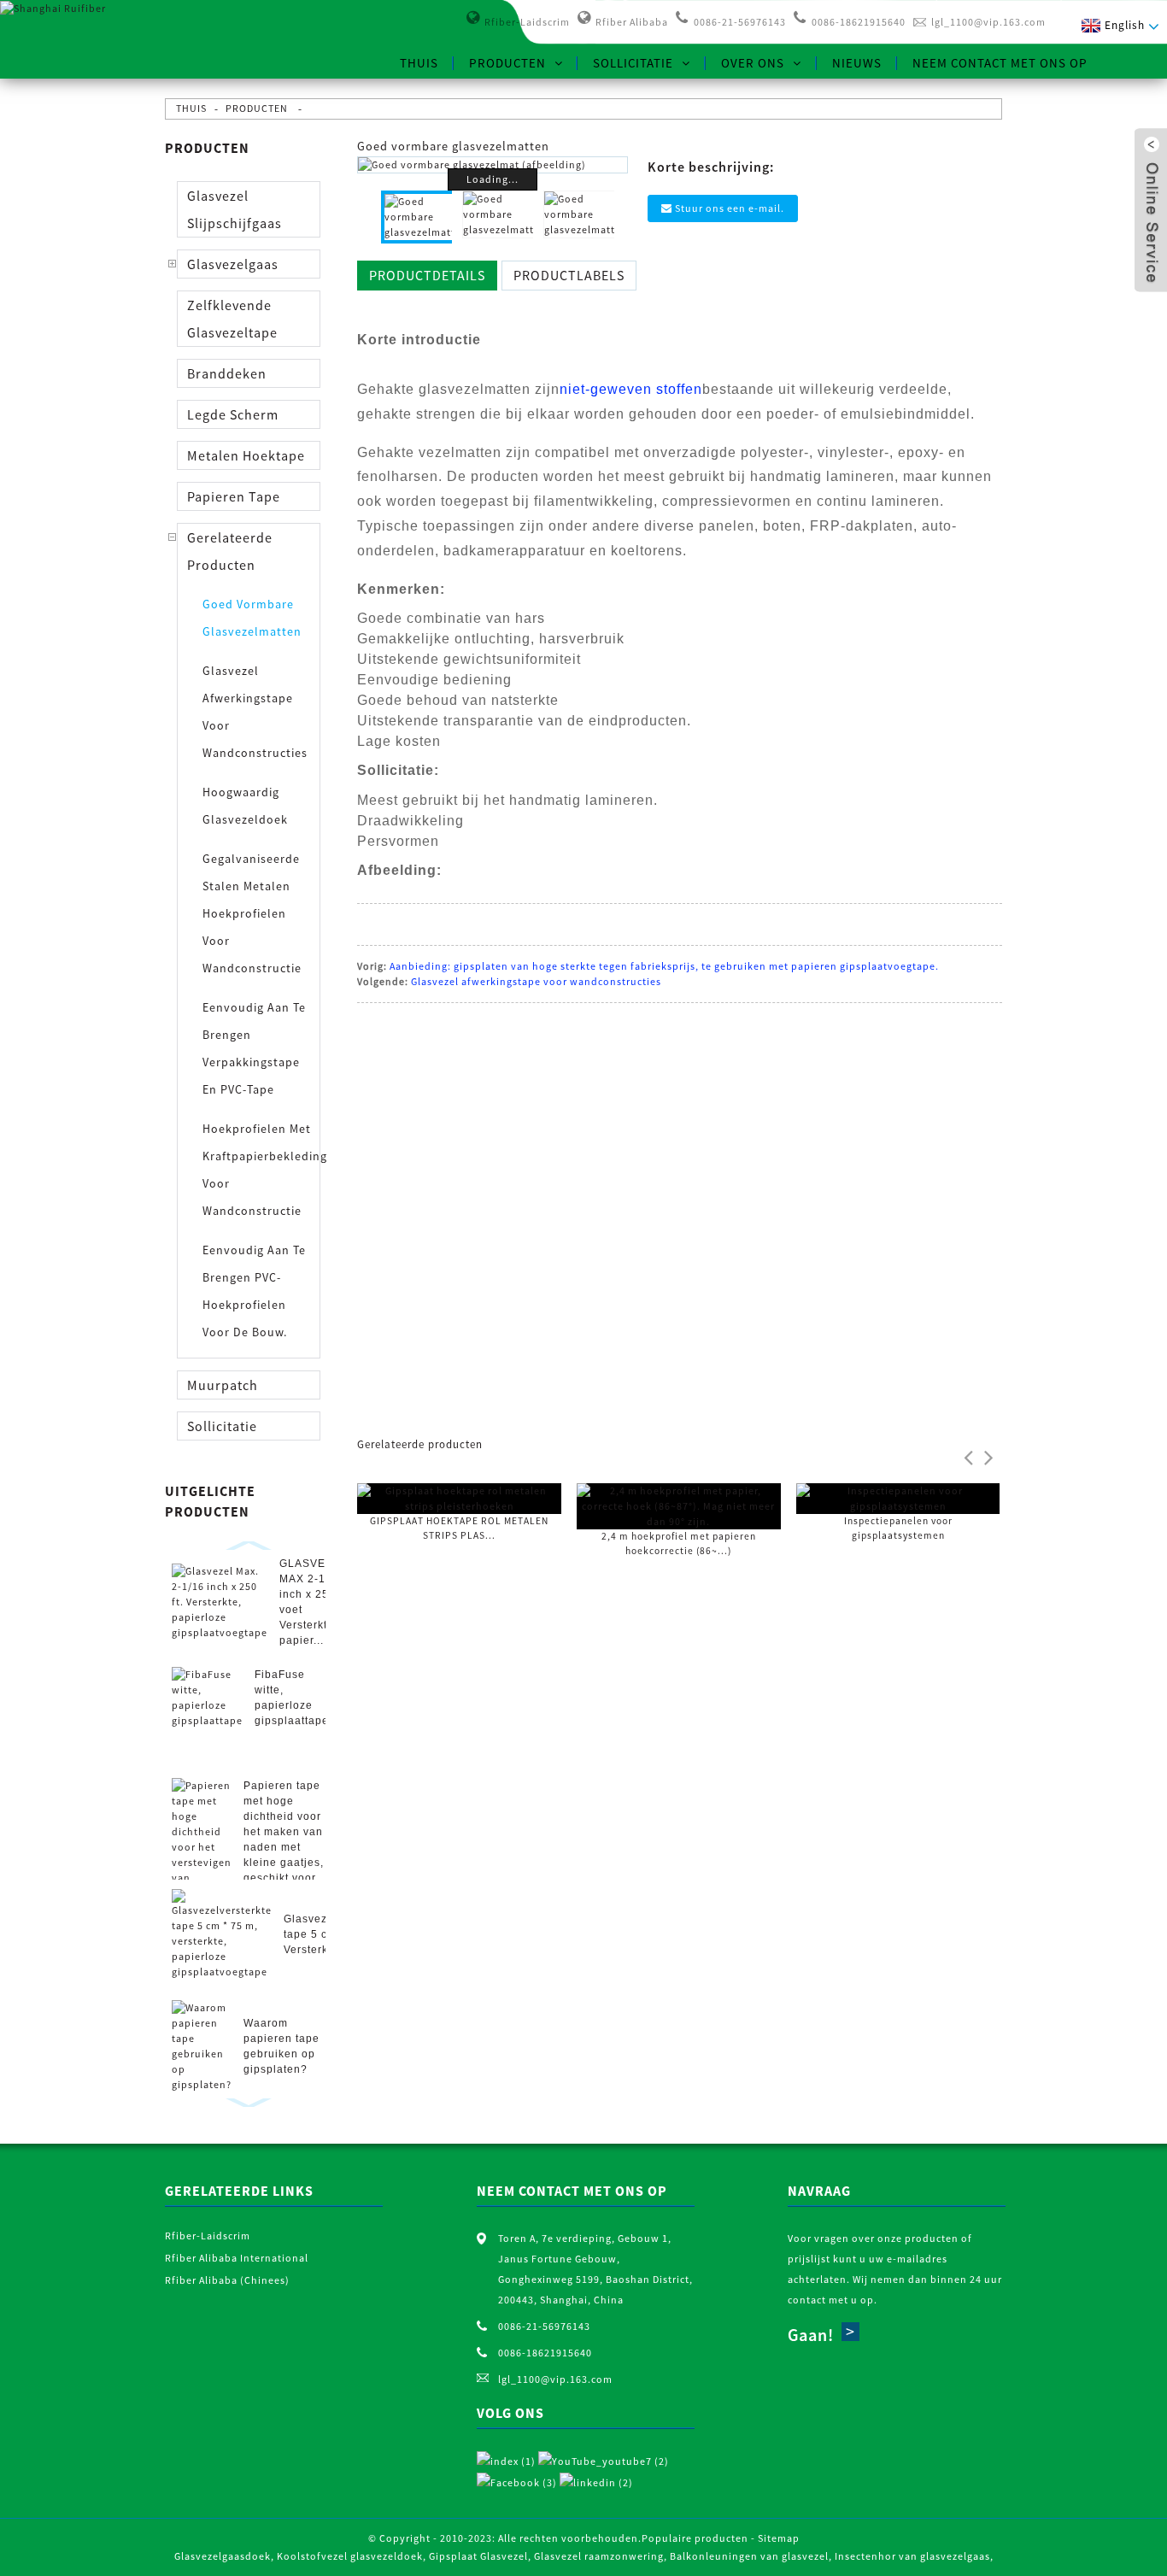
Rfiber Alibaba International (237, 2258)
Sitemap (779, 2538)
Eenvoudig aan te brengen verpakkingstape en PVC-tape (254, 1048)
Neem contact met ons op (1000, 63)
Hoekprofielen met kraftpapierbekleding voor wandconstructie (258, 1170)
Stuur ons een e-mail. (730, 208)
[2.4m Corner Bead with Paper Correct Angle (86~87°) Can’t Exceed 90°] (679, 1505)
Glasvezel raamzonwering (599, 2556)
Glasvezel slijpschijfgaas (235, 209)
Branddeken (227, 373)
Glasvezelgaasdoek (223, 2556)
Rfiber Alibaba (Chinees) (227, 2280)
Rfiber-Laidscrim (527, 22)
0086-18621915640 (859, 22)
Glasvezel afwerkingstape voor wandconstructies (255, 712)
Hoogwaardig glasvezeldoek (245, 806)
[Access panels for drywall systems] (898, 1497)
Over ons (753, 63)
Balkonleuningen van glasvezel (749, 2556)
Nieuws (857, 63)
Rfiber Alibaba (632, 22)
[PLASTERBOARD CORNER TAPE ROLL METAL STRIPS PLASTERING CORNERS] (459, 1497)
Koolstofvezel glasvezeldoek (350, 2556)
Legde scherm (233, 414)
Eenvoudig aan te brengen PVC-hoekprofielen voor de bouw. (254, 1291)
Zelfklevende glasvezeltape (232, 319)
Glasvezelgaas (233, 264)
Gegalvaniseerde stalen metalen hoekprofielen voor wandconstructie (252, 913)
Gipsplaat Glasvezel (478, 2556)
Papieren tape (234, 496)
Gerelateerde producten (230, 551)
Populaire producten (695, 2538)
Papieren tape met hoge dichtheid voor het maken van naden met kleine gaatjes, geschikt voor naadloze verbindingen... (284, 1847)
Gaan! (811, 2335)
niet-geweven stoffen (631, 389)
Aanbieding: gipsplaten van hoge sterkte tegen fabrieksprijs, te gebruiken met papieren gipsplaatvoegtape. (664, 966)
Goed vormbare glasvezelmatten (252, 618)
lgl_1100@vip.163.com (988, 22)
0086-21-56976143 (740, 22)
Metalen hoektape (246, 455)
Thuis (419, 63)
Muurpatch (223, 1385)
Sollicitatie (633, 63)
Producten (507, 63)
